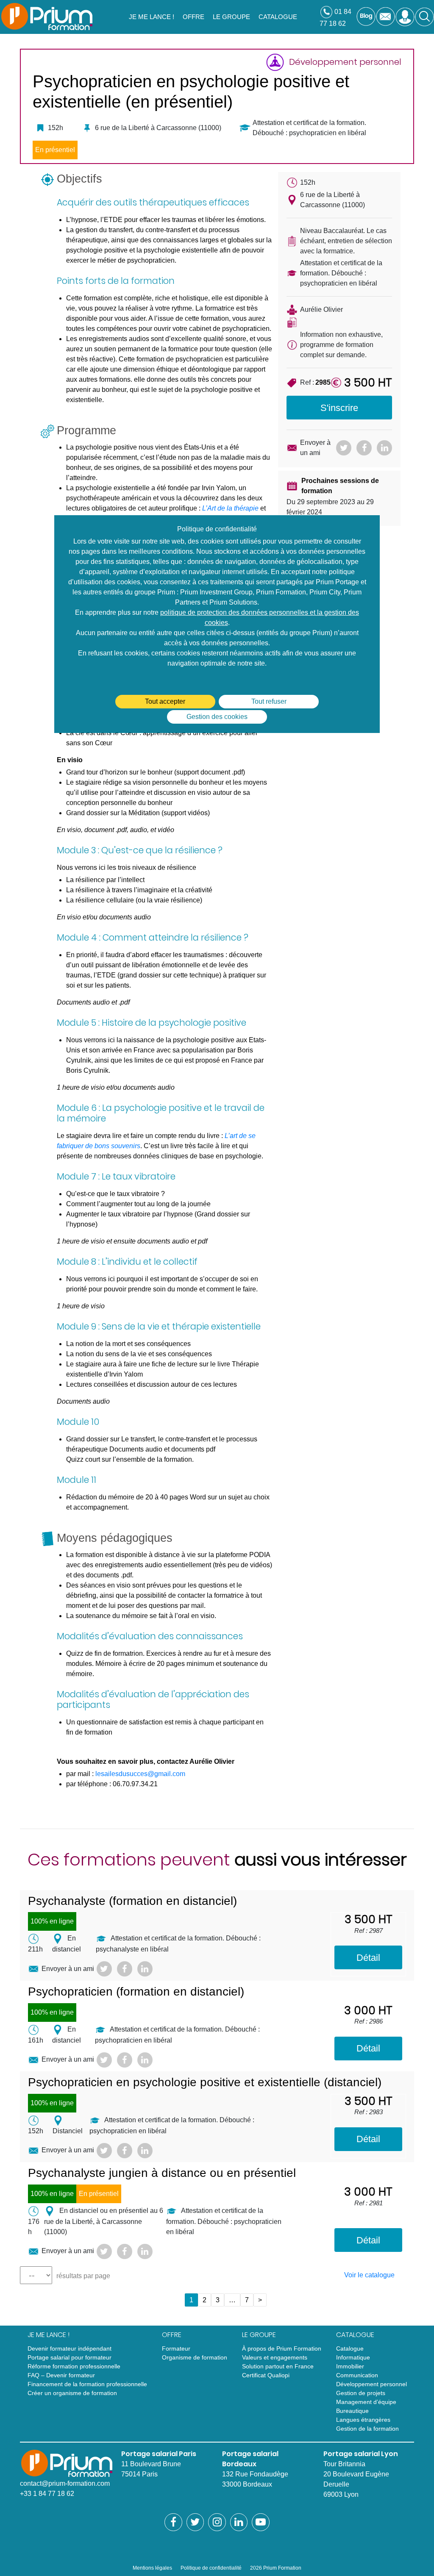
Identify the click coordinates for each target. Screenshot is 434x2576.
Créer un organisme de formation (72, 2393)
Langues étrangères (363, 2420)
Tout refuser (269, 701)
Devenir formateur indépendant (70, 2348)
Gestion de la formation (367, 2429)
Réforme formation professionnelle (74, 2366)
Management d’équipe (366, 2402)
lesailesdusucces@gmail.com (140, 1774)
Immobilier (350, 2366)
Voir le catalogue (369, 2275)
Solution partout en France (278, 2366)
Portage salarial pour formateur (70, 2357)
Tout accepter (165, 701)
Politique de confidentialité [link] (217, 529)
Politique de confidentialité (211, 2568)
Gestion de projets (361, 2393)
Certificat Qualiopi (266, 2375)
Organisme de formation (195, 2357)
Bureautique (352, 2411)
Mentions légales (152, 2568)
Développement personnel (371, 2384)
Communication (357, 2375)
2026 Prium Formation (276, 2568)
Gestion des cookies (217, 717)
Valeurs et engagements (275, 2357)
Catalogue (350, 2348)
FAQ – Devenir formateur (61, 2375)
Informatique (353, 2357)
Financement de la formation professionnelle (87, 2384)
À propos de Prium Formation (282, 2348)
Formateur (176, 2348)
